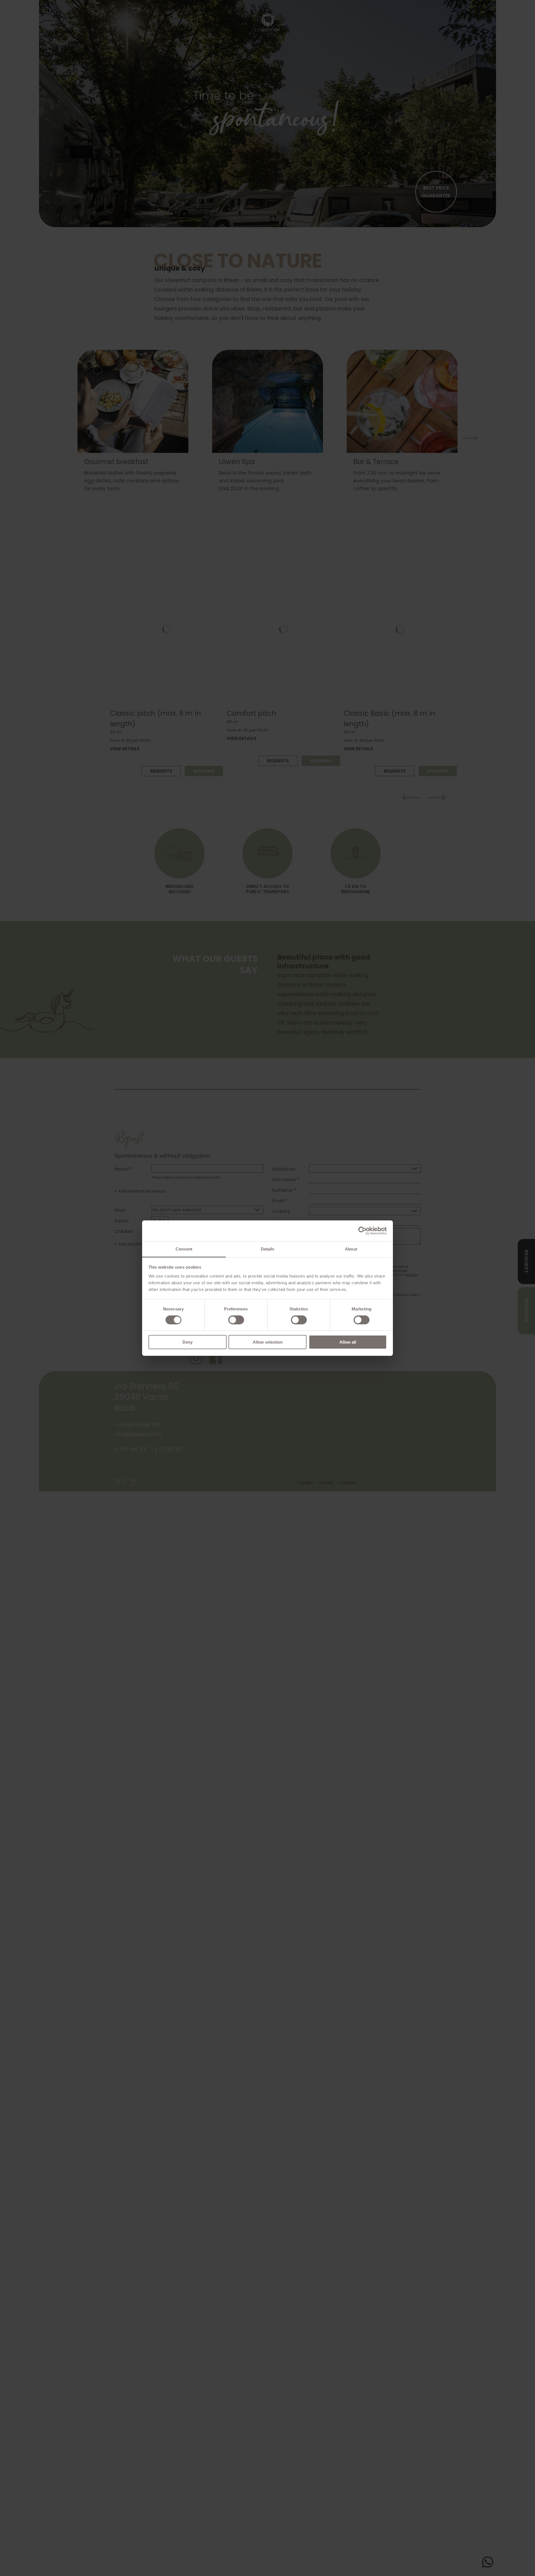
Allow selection (268, 1342)
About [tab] (351, 1249)
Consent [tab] (184, 1249)
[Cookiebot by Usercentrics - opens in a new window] (362, 1231)
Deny (188, 1342)
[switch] (236, 1320)
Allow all (348, 1342)
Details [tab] (268, 1249)
